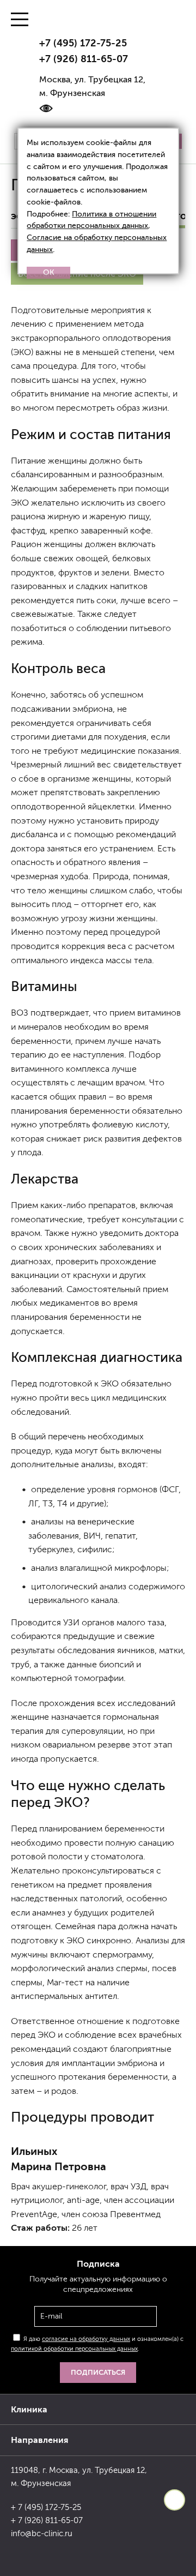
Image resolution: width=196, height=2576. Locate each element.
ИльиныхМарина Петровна (59, 2159)
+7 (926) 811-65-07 (84, 59)
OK (49, 272)
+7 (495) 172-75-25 (83, 43)
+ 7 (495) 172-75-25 (46, 2507)
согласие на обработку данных (86, 2339)
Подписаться (98, 2372)
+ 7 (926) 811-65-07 (47, 2520)
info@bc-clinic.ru (42, 2533)
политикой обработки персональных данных (74, 2349)
